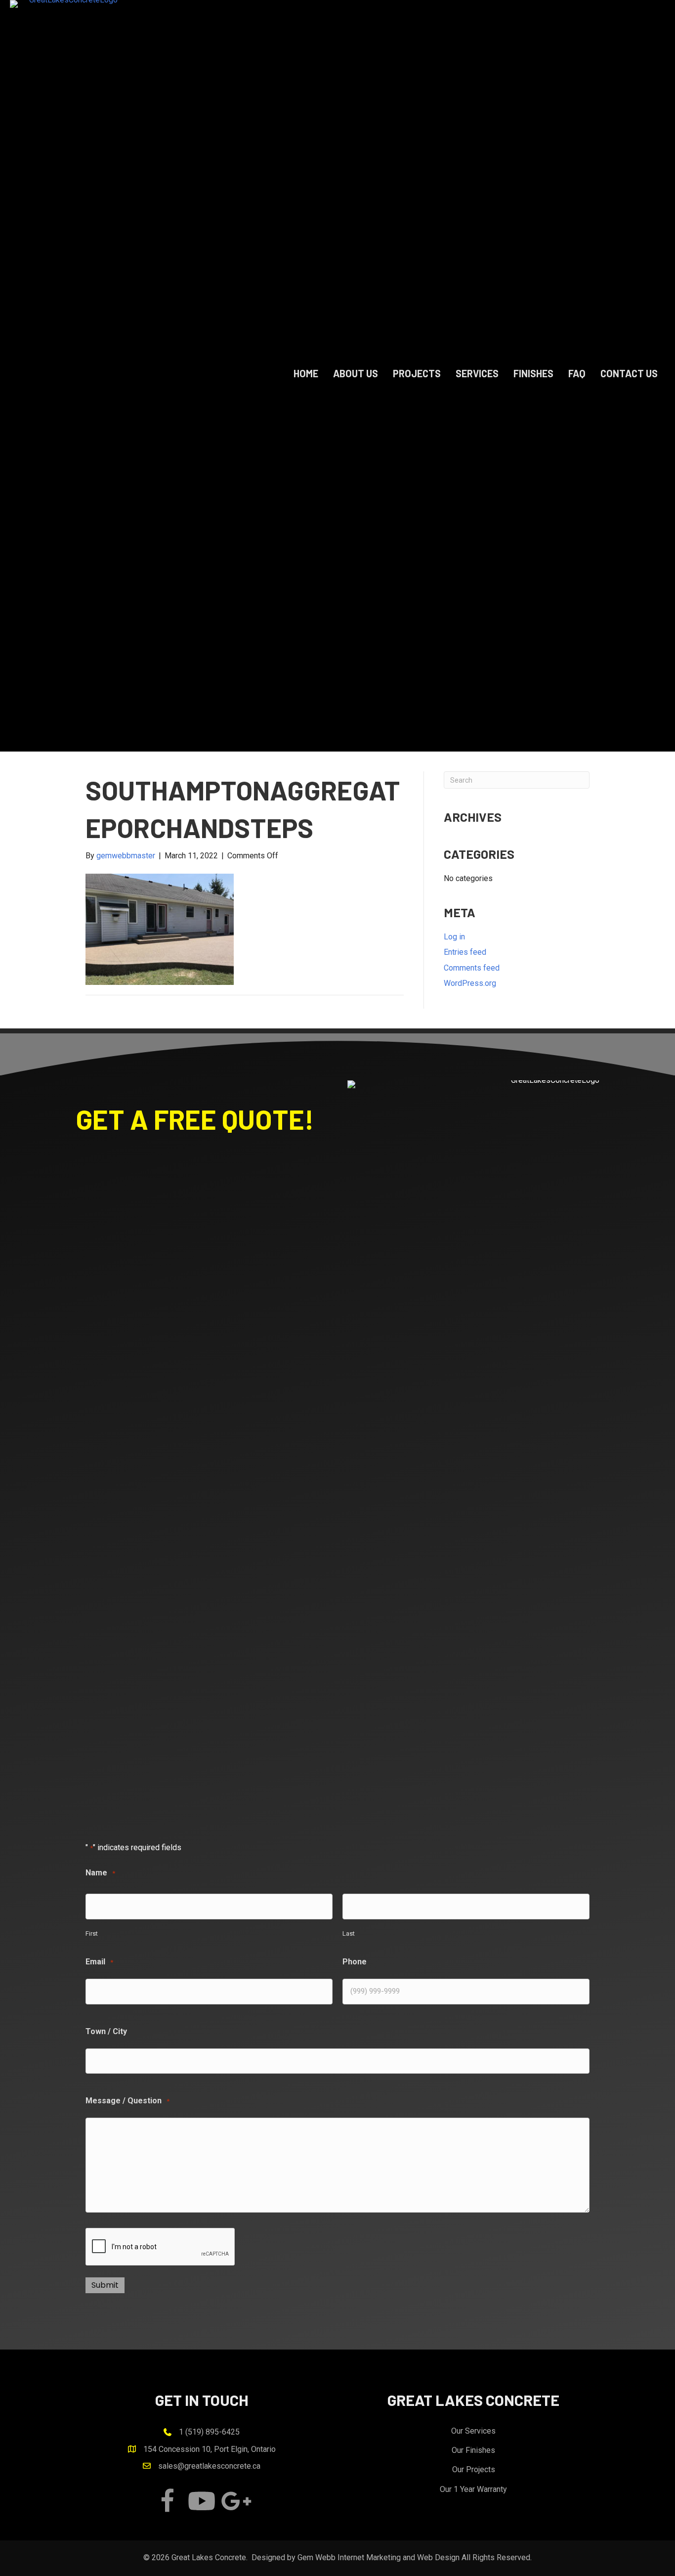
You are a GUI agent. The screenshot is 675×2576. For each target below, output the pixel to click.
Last (349, 1933)
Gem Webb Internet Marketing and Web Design (379, 2557)
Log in (454, 937)
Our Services (473, 2431)
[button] (167, 2501)
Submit (105, 2285)
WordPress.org (470, 983)
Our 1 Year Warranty (473, 2489)
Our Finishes (473, 2450)
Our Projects (474, 2469)
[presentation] (161, 2247)
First (92, 1933)
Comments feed (472, 968)
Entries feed (465, 952)
